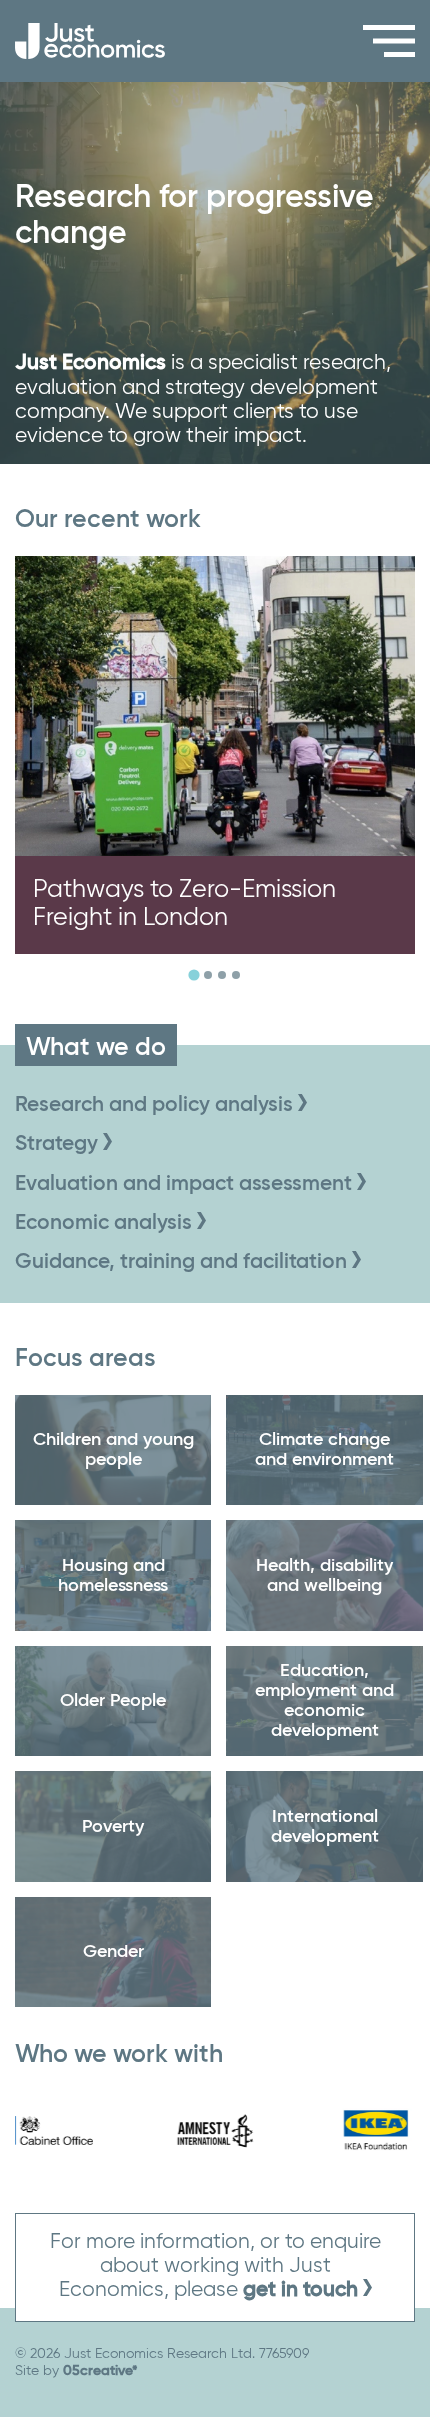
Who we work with (119, 2055)
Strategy (59, 1144)
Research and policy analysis (156, 1105)
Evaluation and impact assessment (186, 1184)
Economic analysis (106, 1223)
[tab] (193, 975)
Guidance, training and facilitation (183, 1262)
